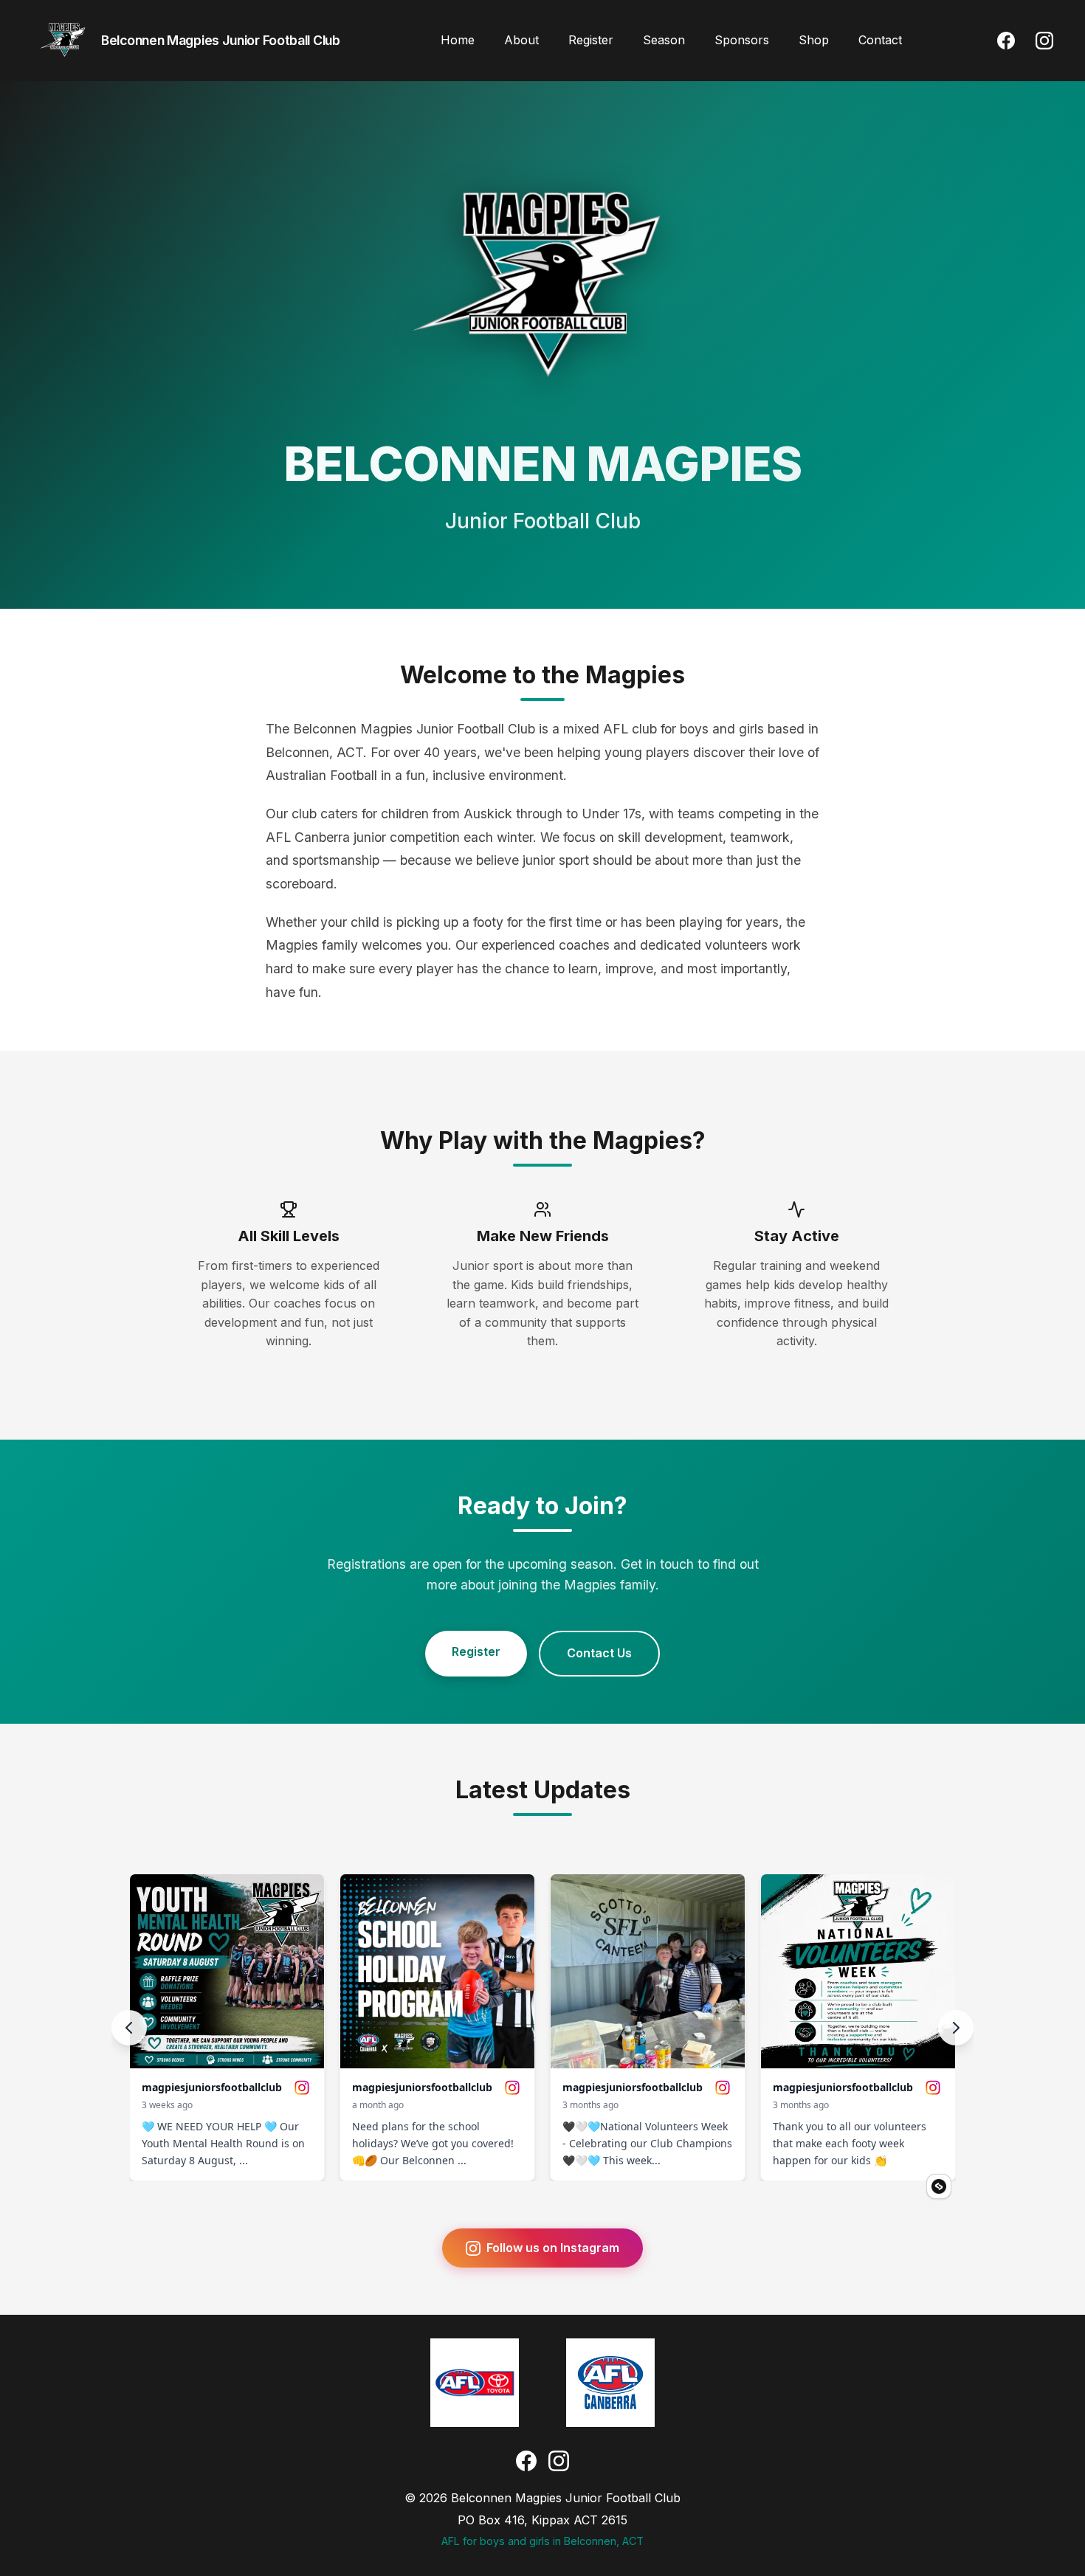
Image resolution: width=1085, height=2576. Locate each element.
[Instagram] (1044, 41)
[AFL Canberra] (610, 2383)
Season (664, 40)
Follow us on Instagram (553, 2248)
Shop (814, 40)
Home (458, 40)
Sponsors (742, 40)
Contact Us (599, 1653)
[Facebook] (1006, 41)
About (521, 40)
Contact (880, 40)
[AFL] (475, 2383)
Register (591, 40)
